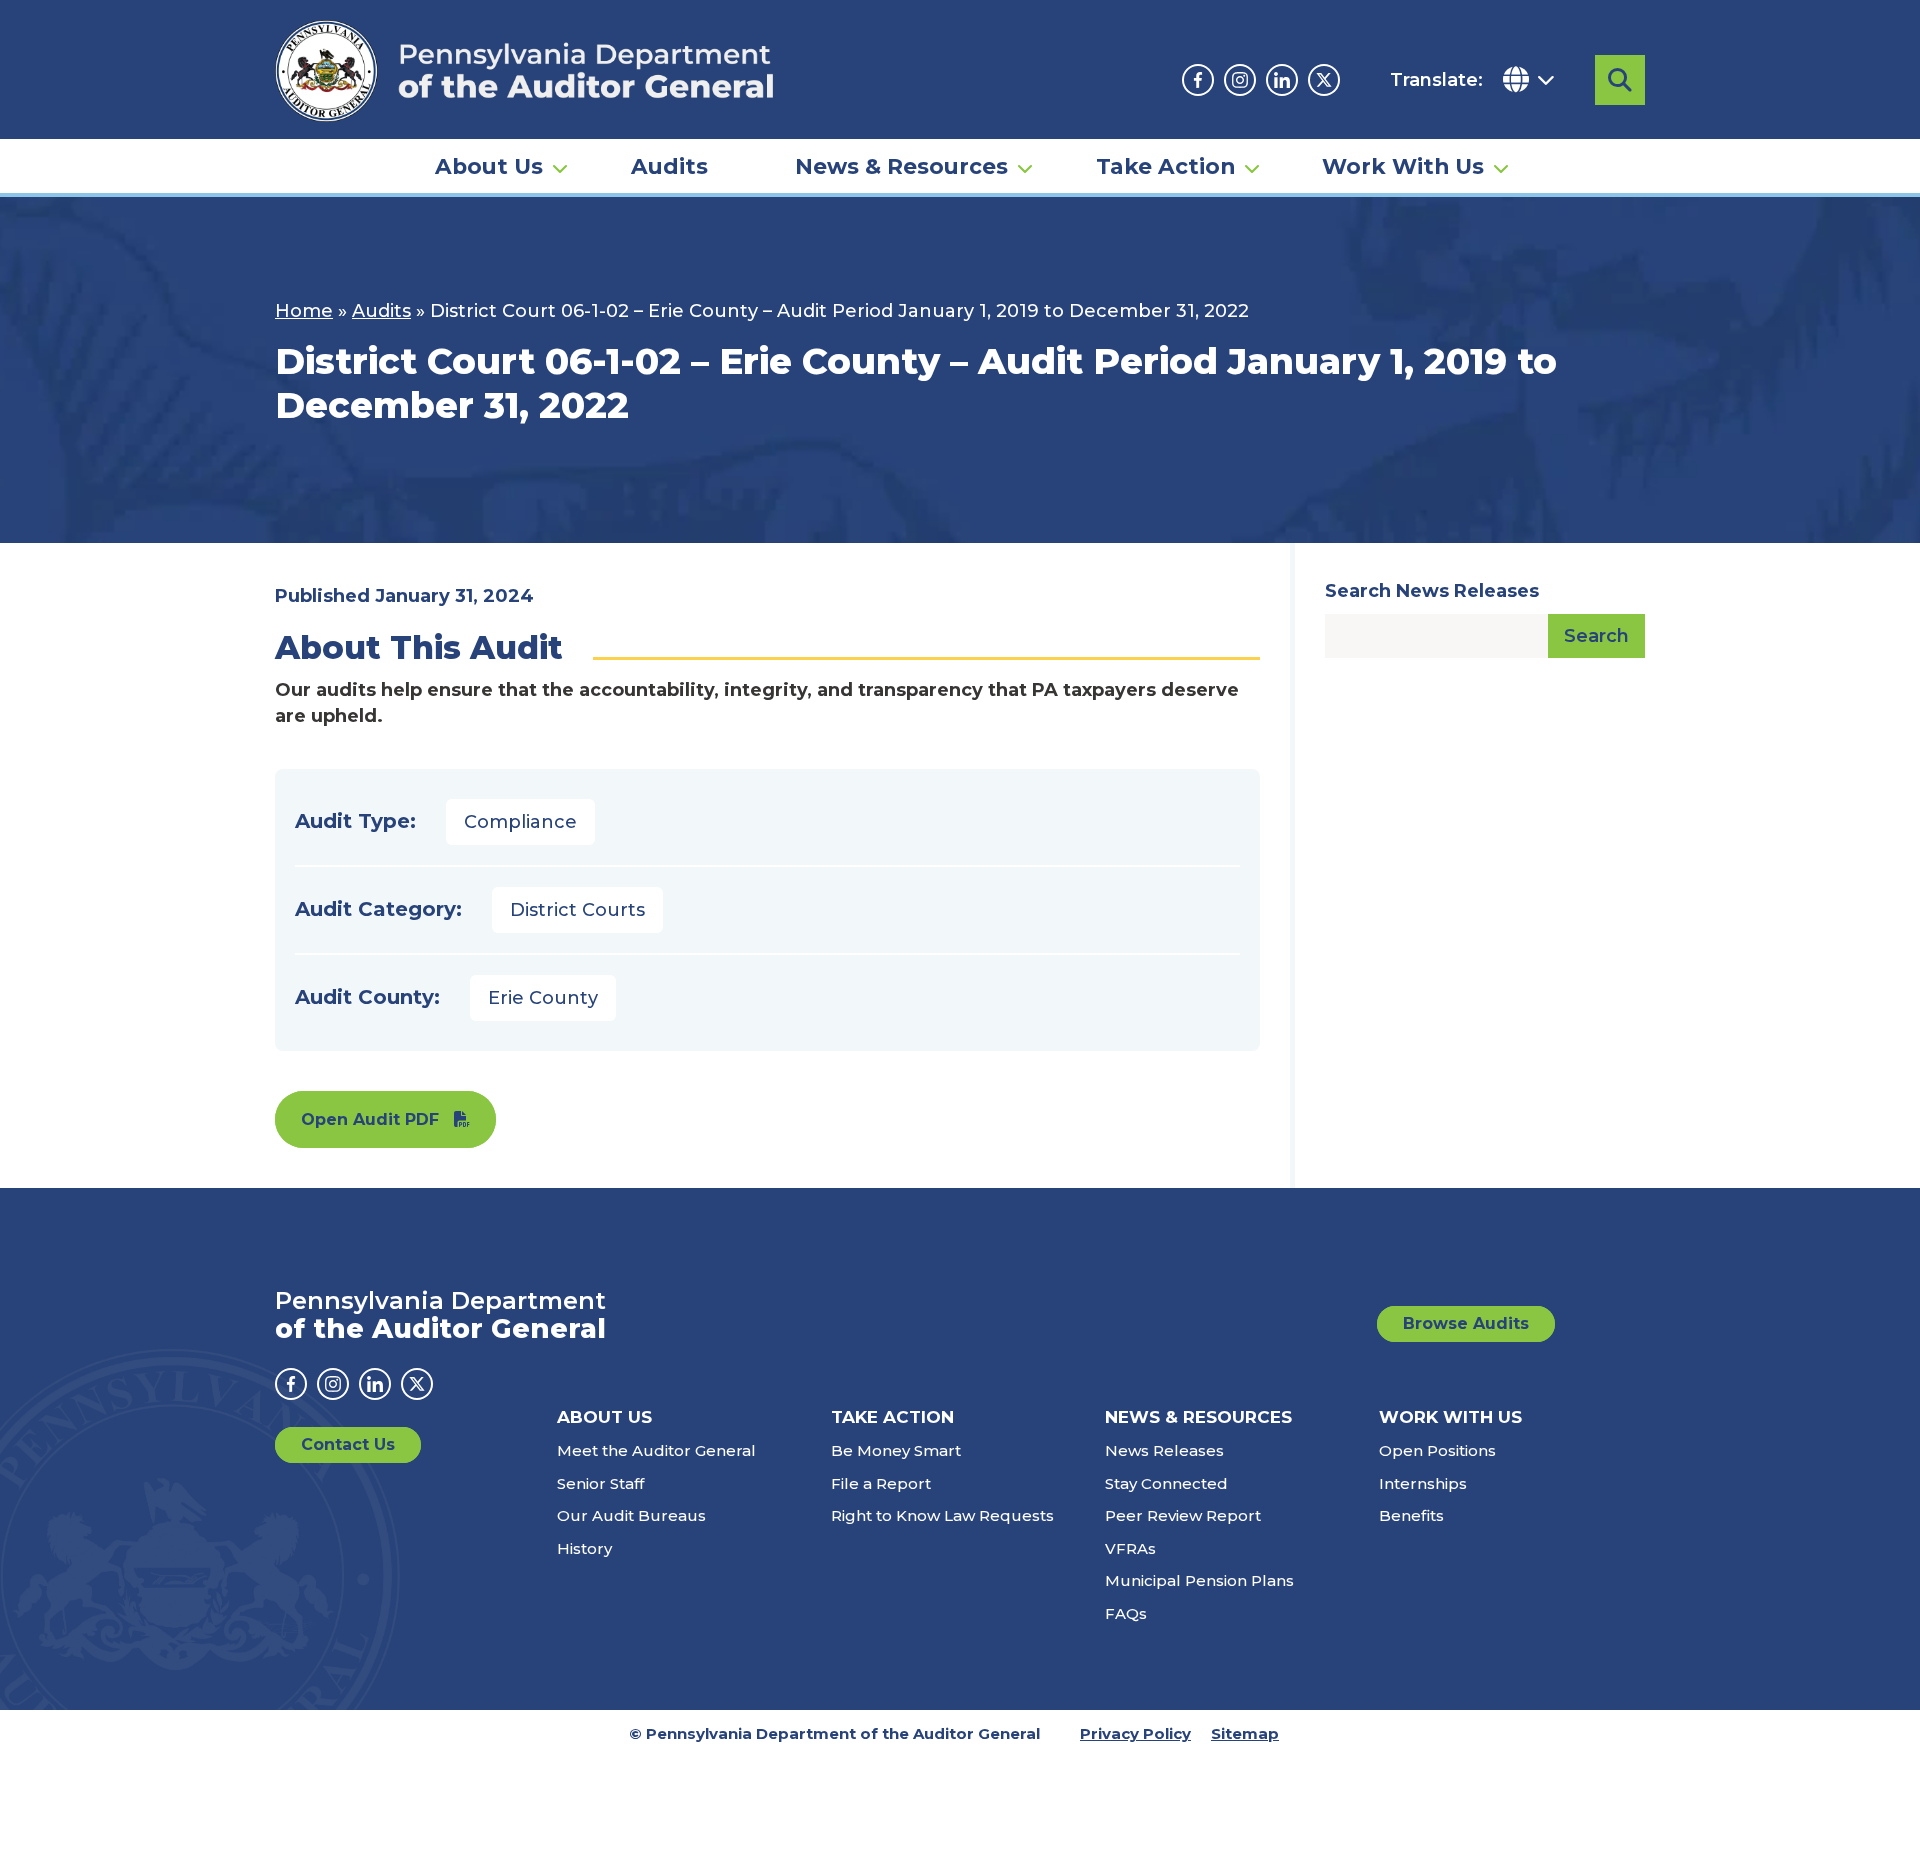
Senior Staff (600, 1483)
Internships (1423, 1483)
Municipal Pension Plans (1199, 1580)
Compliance (520, 822)
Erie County (543, 998)
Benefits (1411, 1515)
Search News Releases (1432, 591)
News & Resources (901, 166)
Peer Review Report (1183, 1515)
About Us (489, 166)
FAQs (1126, 1613)
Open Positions (1437, 1450)
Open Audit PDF (370, 1119)
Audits (669, 166)
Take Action (1165, 166)
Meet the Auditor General (656, 1450)
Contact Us (348, 1444)
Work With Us (1403, 166)
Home (304, 311)
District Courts (577, 910)
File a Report (881, 1483)
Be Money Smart (896, 1450)
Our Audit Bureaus (631, 1515)
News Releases (1164, 1450)
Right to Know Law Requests (942, 1515)
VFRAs (1130, 1548)
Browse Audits (1466, 1323)
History (584, 1548)
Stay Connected (1166, 1483)
